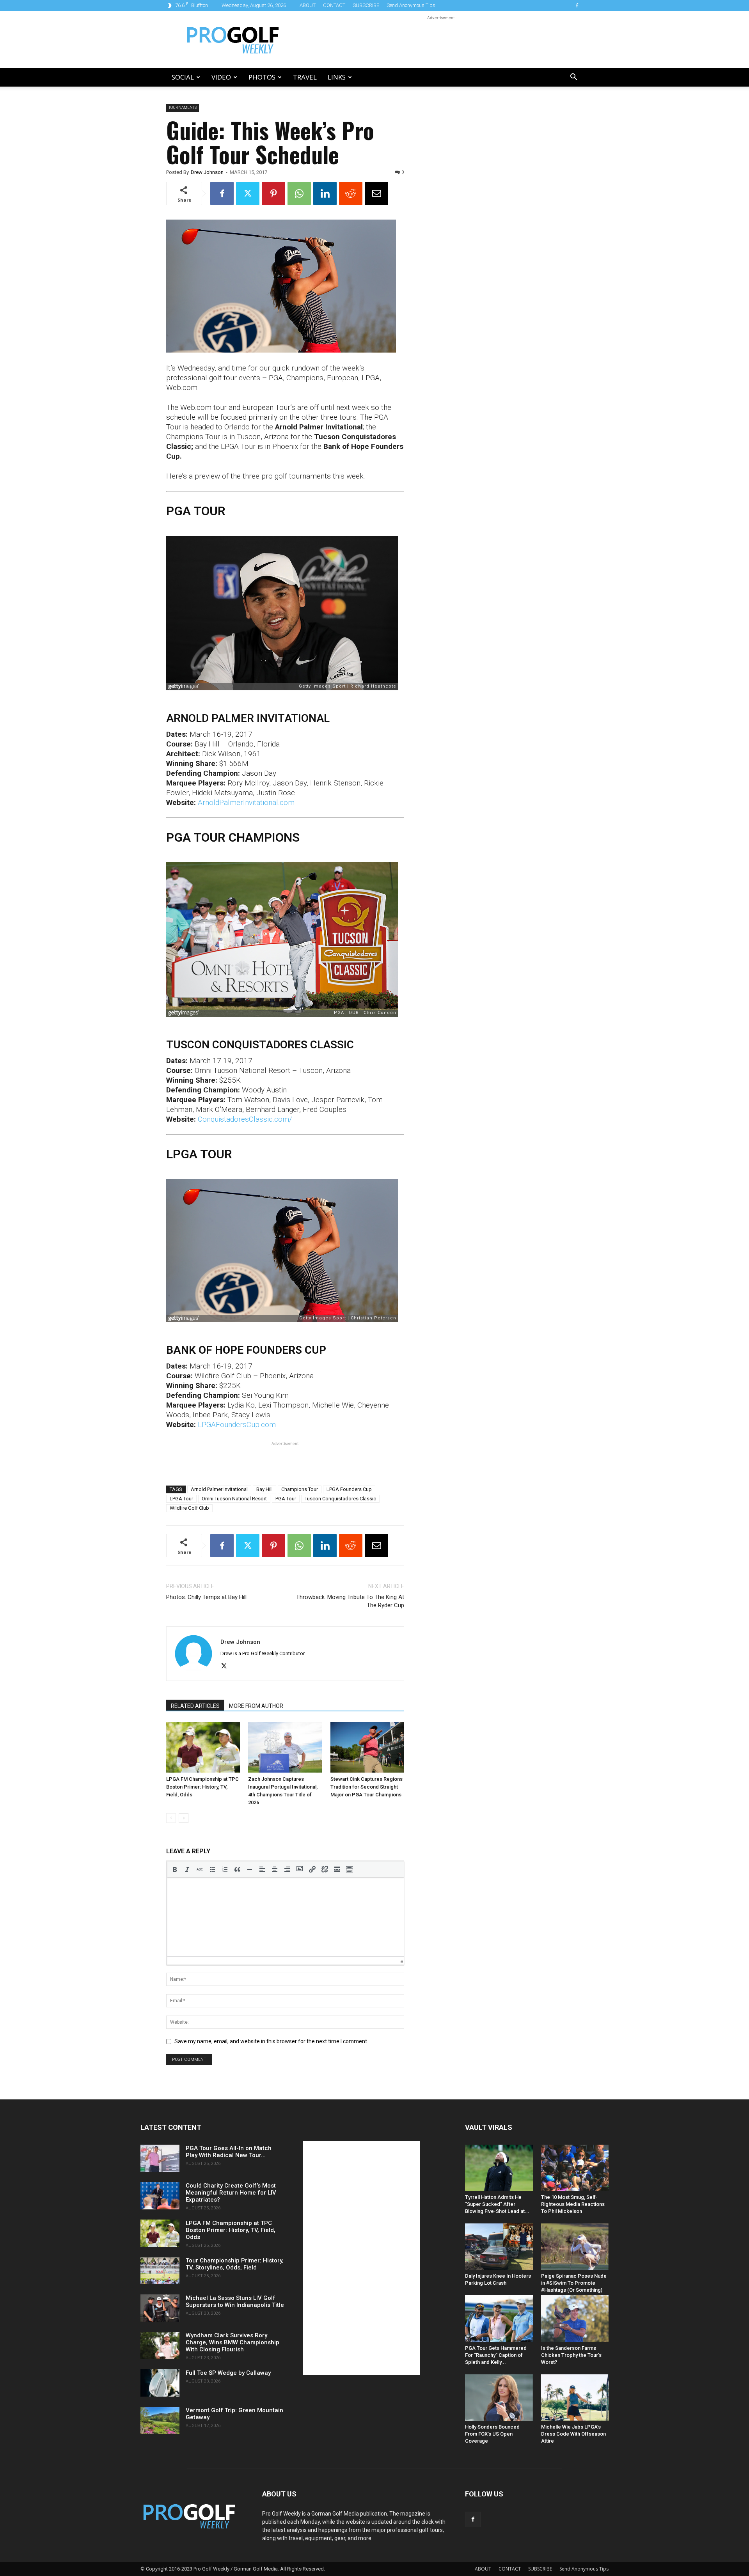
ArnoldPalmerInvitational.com (246, 802)
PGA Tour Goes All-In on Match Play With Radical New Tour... (229, 2152)
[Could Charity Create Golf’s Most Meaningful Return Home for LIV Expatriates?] (160, 2196)
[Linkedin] (325, 193)
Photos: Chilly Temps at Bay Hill (206, 1597)
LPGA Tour (181, 1499)
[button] (573, 78)
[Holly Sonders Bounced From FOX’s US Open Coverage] (499, 2398)
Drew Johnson (207, 172)
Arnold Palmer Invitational (219, 1489)
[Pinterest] (273, 193)
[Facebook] (577, 5)
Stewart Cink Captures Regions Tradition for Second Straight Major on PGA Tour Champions (367, 1787)
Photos (262, 77)
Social (183, 77)
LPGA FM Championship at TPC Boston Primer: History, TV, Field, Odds (202, 1787)
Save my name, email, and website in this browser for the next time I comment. (271, 2041)
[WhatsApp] (299, 193)
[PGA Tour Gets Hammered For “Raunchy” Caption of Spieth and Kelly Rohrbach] (499, 2318)
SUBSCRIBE (366, 5)
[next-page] (184, 1818)
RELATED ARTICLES (195, 1706)
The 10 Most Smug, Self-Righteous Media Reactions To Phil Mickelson (573, 2204)
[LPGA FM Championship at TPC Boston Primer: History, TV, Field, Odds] (203, 1747)
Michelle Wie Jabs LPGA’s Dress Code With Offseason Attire (573, 2434)
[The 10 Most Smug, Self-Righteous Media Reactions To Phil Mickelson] (575, 2168)
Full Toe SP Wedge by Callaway (228, 2373)
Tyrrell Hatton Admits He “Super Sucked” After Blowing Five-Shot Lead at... (497, 2204)
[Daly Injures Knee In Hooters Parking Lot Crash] (499, 2247)
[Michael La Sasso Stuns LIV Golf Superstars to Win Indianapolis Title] (160, 2308)
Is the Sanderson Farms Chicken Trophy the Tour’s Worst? (571, 2355)
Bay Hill (264, 1489)
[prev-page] (171, 1818)
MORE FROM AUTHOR (256, 1706)
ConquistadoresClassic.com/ (245, 1119)
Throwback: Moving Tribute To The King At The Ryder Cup (350, 1601)
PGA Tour (286, 1499)
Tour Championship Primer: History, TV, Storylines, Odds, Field (235, 2264)
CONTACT (334, 5)
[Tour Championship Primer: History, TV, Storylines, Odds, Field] (160, 2271)
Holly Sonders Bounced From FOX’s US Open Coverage (492, 2434)
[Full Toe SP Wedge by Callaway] (160, 2383)
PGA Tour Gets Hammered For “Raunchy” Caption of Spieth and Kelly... (496, 2355)
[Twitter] (248, 193)
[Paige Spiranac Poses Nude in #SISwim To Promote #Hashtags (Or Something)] (575, 2247)
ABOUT (308, 5)
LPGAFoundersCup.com (237, 1425)
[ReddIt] (351, 193)
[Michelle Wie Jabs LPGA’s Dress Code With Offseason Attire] (575, 2398)
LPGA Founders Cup (349, 1489)
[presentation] (175, 1869)
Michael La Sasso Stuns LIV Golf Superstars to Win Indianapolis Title (235, 2301)
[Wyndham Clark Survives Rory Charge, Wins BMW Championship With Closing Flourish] (160, 2346)
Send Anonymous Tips (411, 5)
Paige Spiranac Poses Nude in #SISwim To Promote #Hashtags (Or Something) (574, 2283)
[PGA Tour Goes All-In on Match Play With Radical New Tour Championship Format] (160, 2158)
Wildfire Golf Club (189, 1508)
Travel (305, 77)
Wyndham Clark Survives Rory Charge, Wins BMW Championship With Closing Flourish (233, 2342)
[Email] (376, 193)
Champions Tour (300, 1489)
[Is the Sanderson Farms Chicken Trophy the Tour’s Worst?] (575, 2318)
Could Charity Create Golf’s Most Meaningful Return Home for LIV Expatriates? (231, 2193)
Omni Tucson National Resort (234, 1499)
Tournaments (183, 107)
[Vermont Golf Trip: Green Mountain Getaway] (160, 2420)
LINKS (337, 77)
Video (221, 77)
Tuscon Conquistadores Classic (340, 1499)
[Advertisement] (441, 39)
